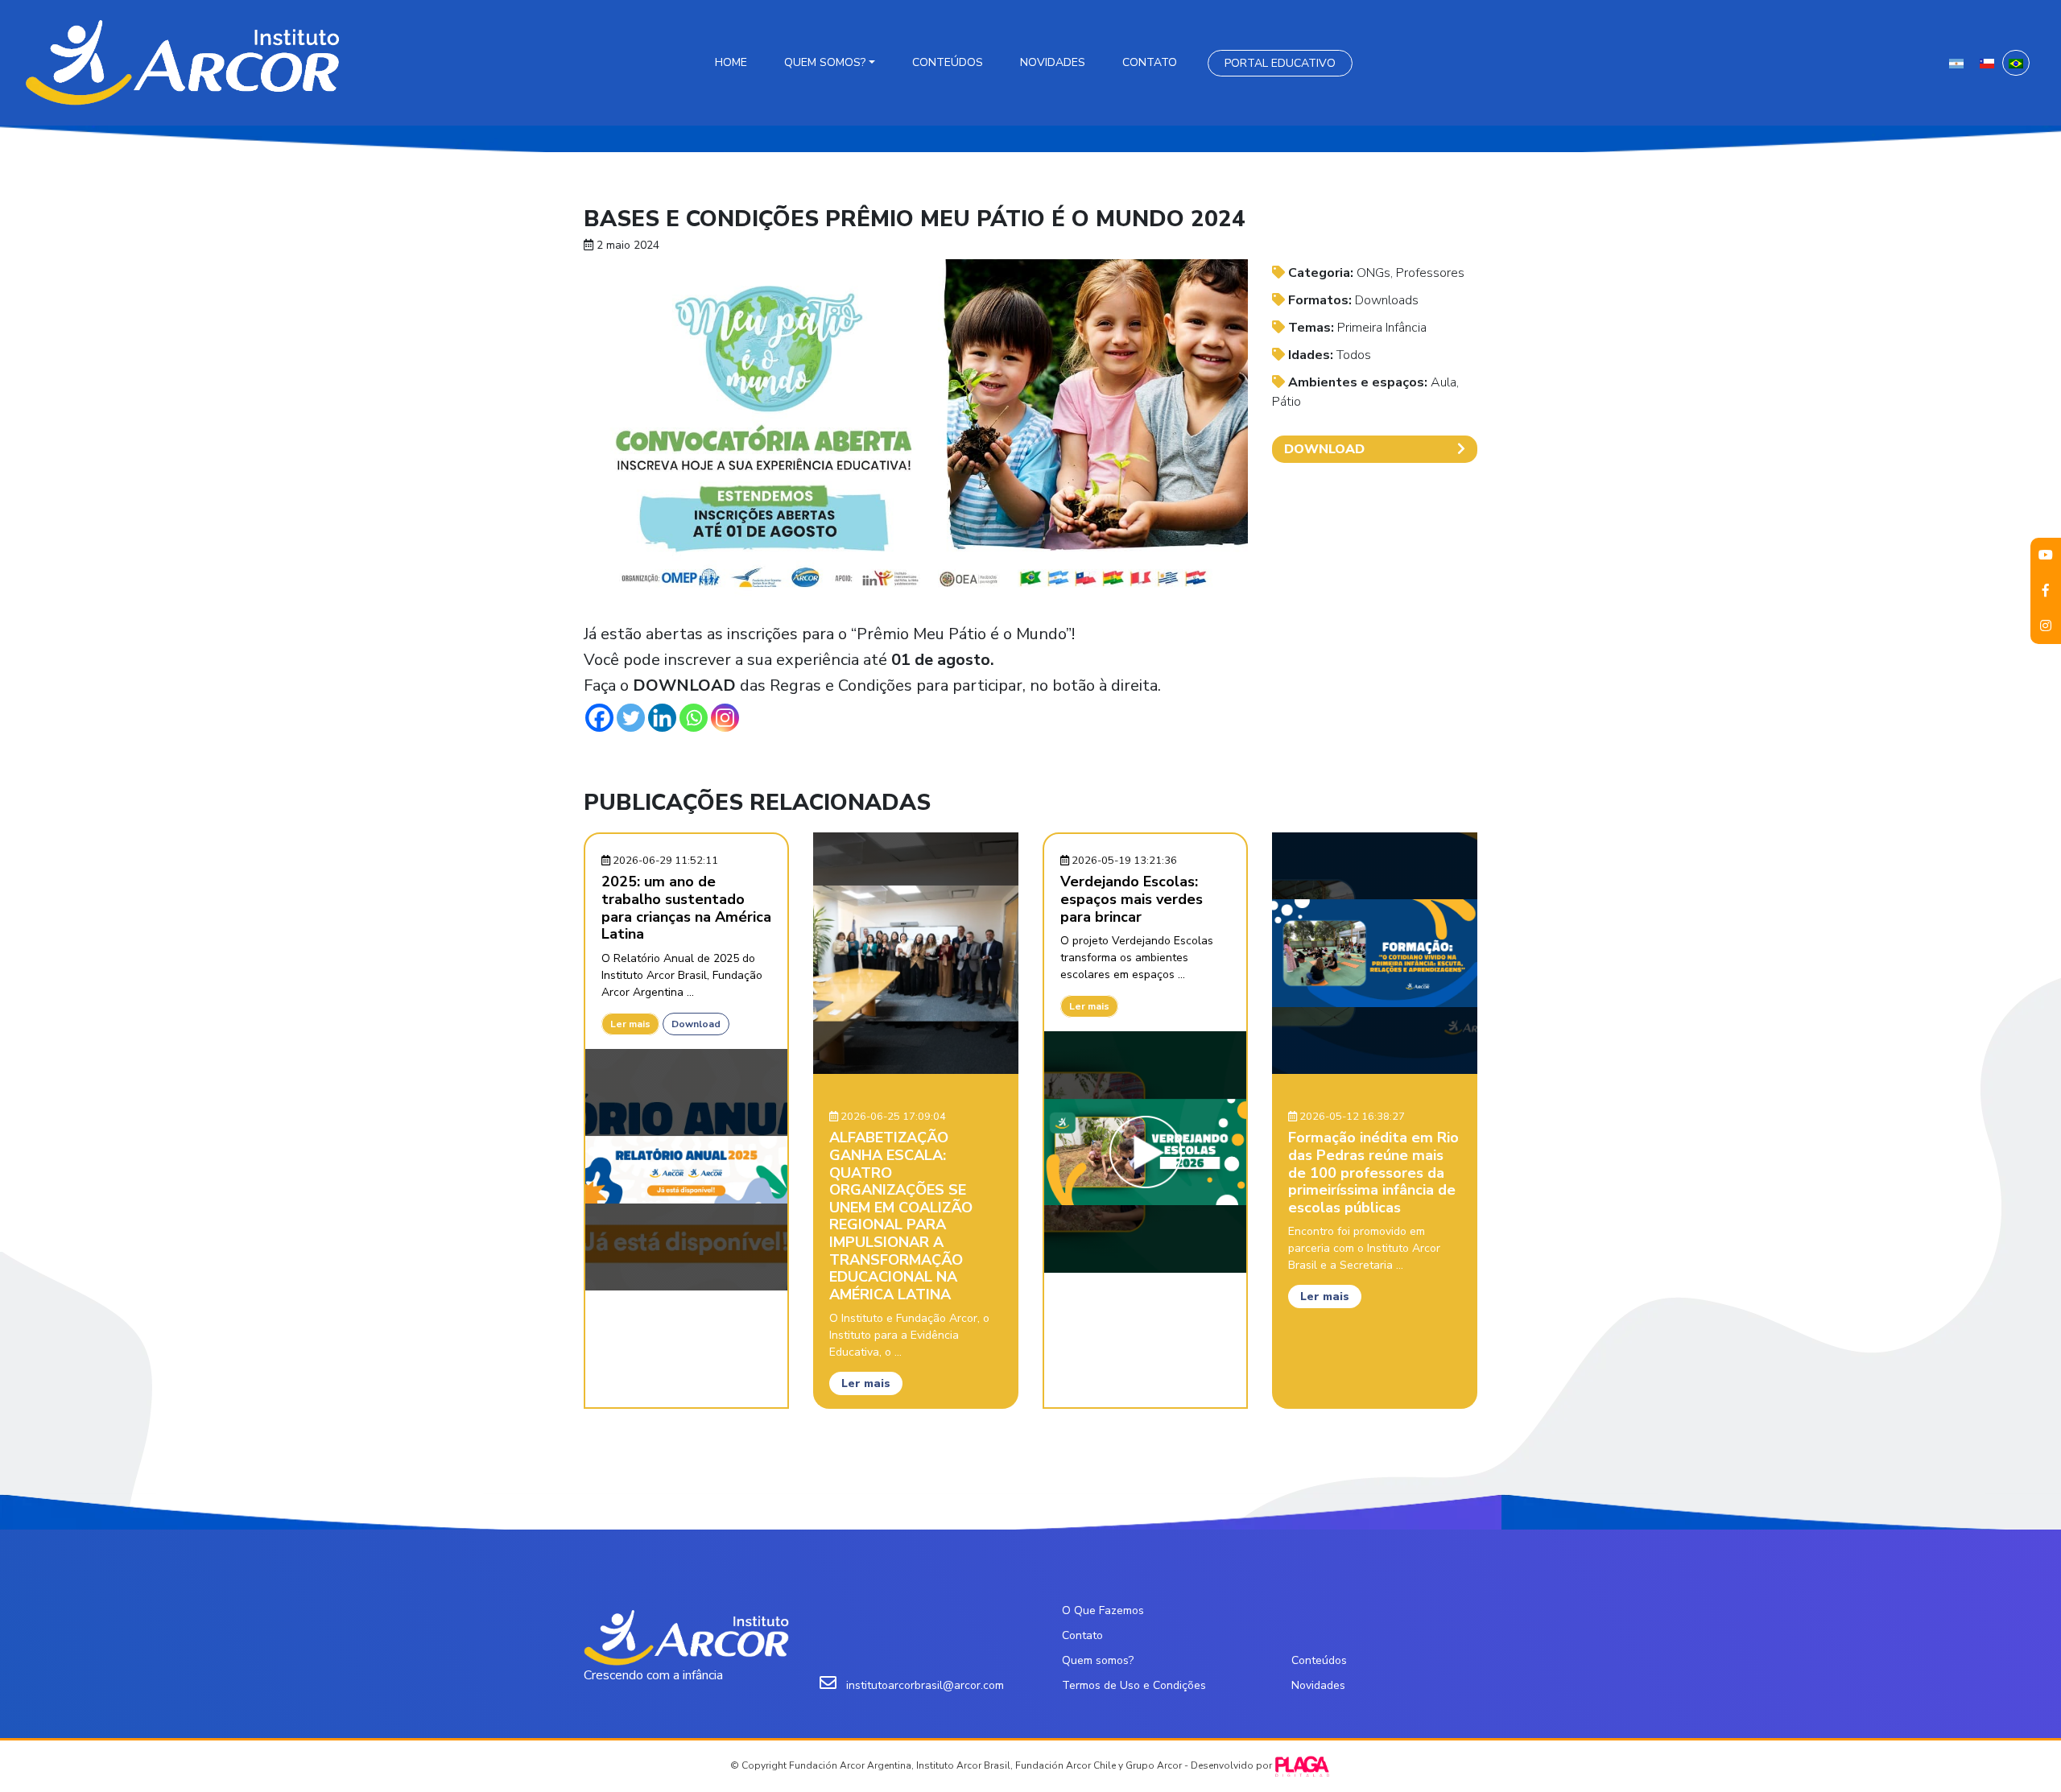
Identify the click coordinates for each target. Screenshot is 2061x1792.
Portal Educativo (1280, 63)
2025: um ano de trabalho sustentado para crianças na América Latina (686, 908)
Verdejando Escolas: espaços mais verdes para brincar (1132, 899)
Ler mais (630, 1024)
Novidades (1053, 62)
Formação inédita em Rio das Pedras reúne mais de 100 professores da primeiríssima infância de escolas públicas (1373, 1172)
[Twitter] (631, 718)
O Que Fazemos (1103, 1610)
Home (731, 62)
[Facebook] (599, 718)
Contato (1150, 62)
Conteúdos (948, 62)
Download (696, 1024)
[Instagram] (725, 718)
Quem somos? (825, 62)
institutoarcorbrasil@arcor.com (925, 1685)
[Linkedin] (662, 718)
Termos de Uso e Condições (1134, 1685)
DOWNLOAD (1324, 449)
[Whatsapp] (694, 718)
